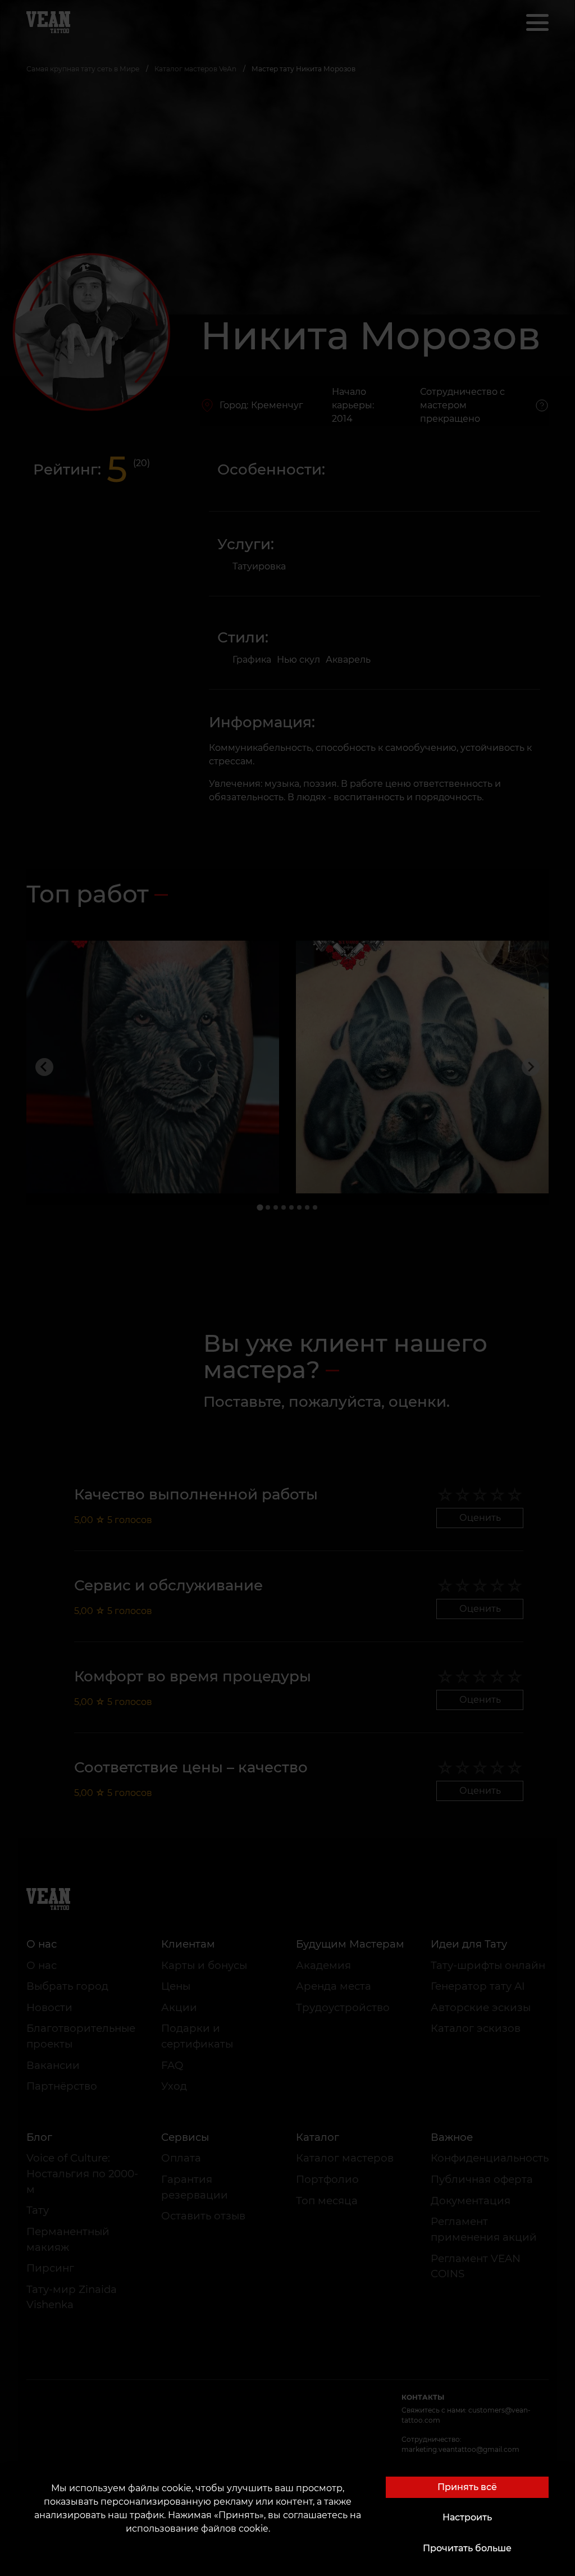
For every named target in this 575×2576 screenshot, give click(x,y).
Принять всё (467, 2487)
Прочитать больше (467, 2548)
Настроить (467, 2517)
